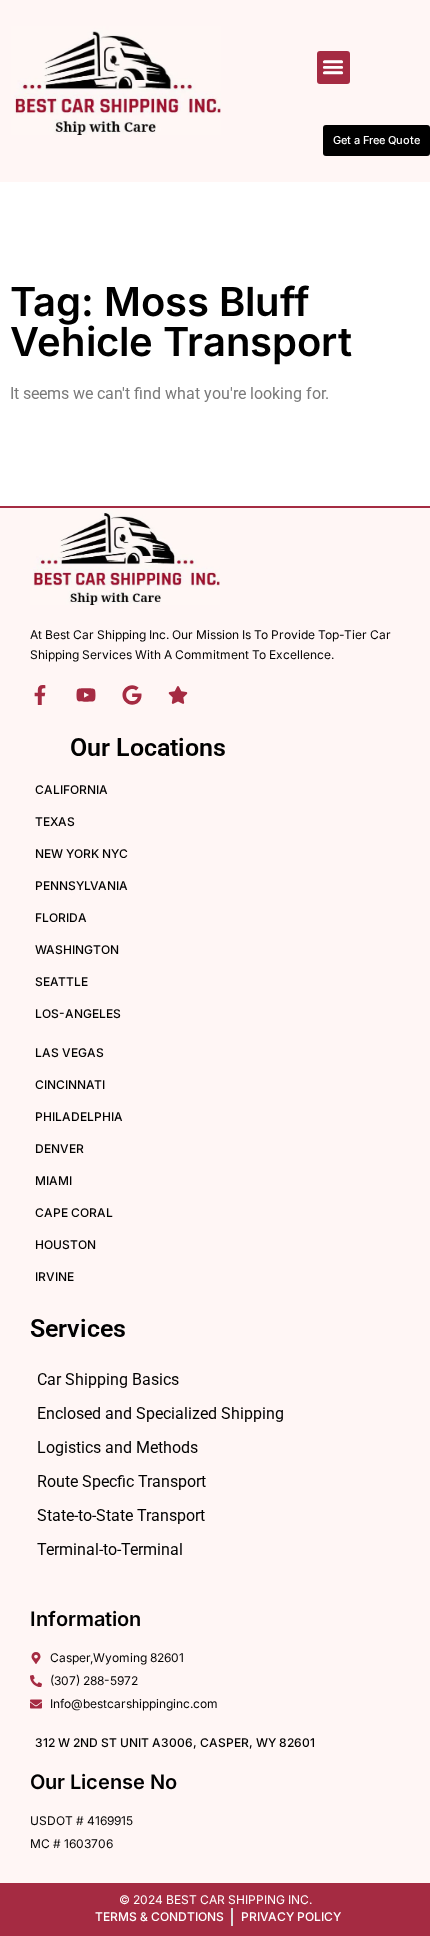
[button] (333, 67)
